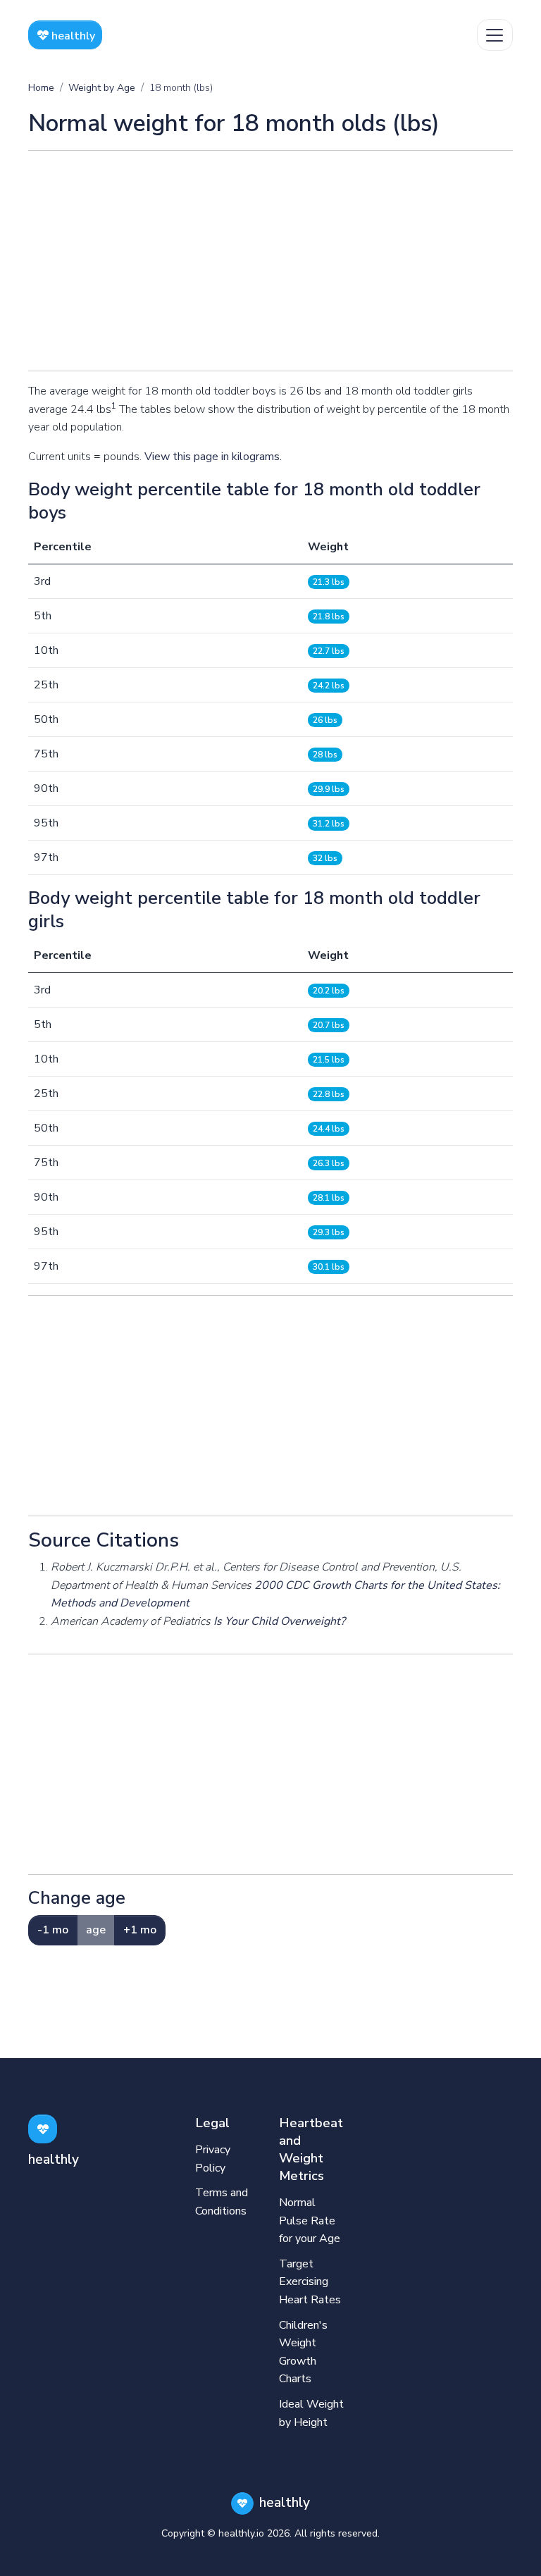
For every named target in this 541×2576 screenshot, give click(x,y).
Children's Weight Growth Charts (303, 2352)
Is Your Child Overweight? (279, 1621)
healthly (72, 36)
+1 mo (140, 1930)
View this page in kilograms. (213, 457)
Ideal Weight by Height (311, 2413)
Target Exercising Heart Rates (310, 2282)
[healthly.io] (43, 2129)
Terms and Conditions (222, 2202)
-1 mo (53, 1930)
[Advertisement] (270, 261)
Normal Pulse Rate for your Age (310, 2221)
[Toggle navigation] (495, 35)
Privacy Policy (213, 2159)
